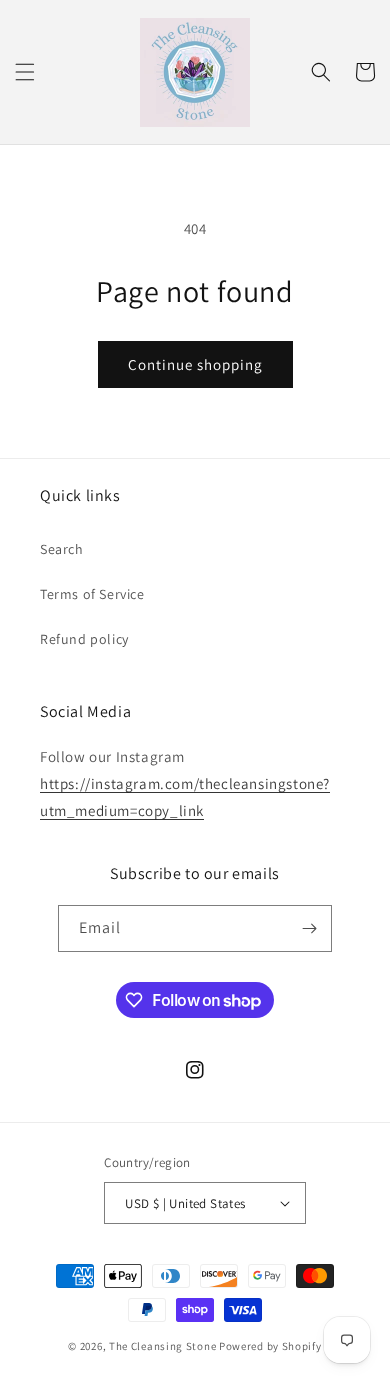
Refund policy (84, 639)
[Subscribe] (309, 928)
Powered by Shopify (270, 1346)
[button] (25, 72)
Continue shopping (195, 364)
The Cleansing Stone (162, 1346)
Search (62, 549)
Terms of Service (92, 594)
